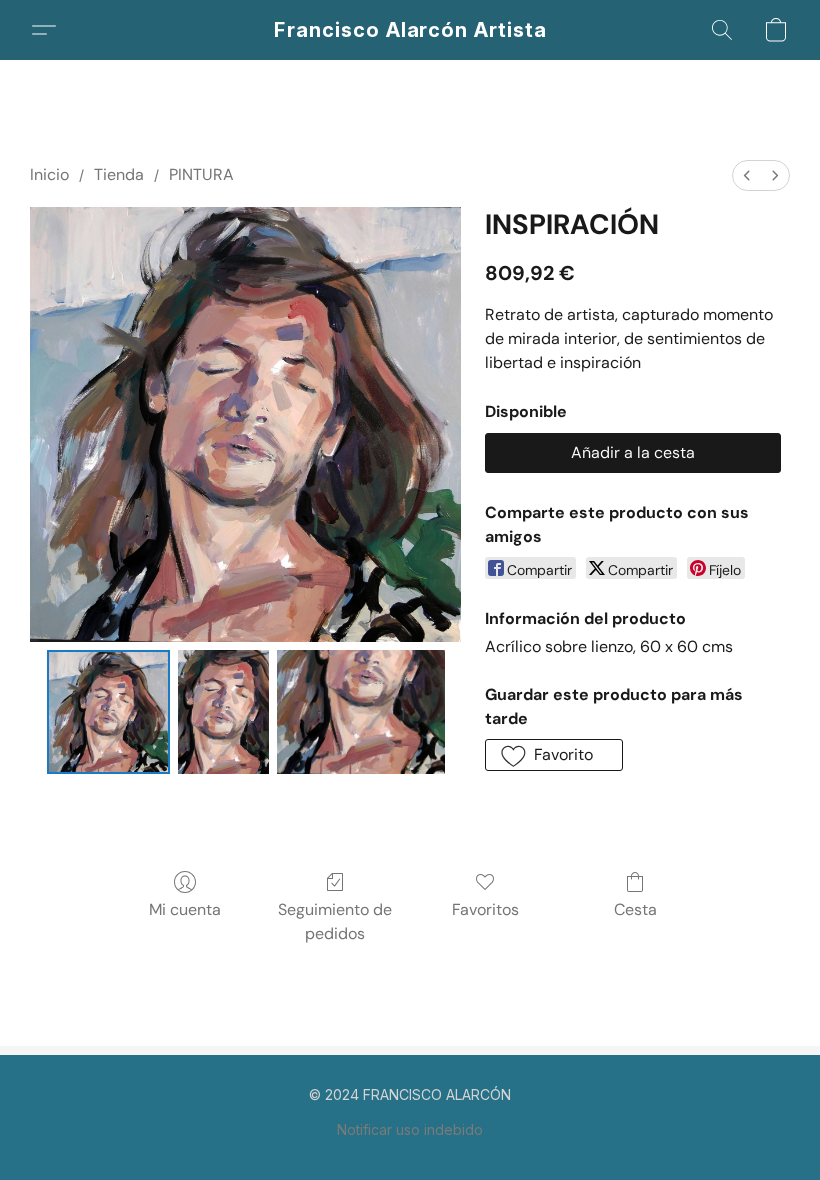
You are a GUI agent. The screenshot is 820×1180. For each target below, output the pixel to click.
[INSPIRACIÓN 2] (361, 712)
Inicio (49, 174)
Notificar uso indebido (410, 1129)
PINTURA (201, 174)
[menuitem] (747, 175)
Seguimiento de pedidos (335, 921)
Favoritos (485, 909)
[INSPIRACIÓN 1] (223, 712)
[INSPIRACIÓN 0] (109, 712)
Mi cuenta (185, 909)
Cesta (635, 909)
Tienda (119, 174)
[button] (410, 30)
